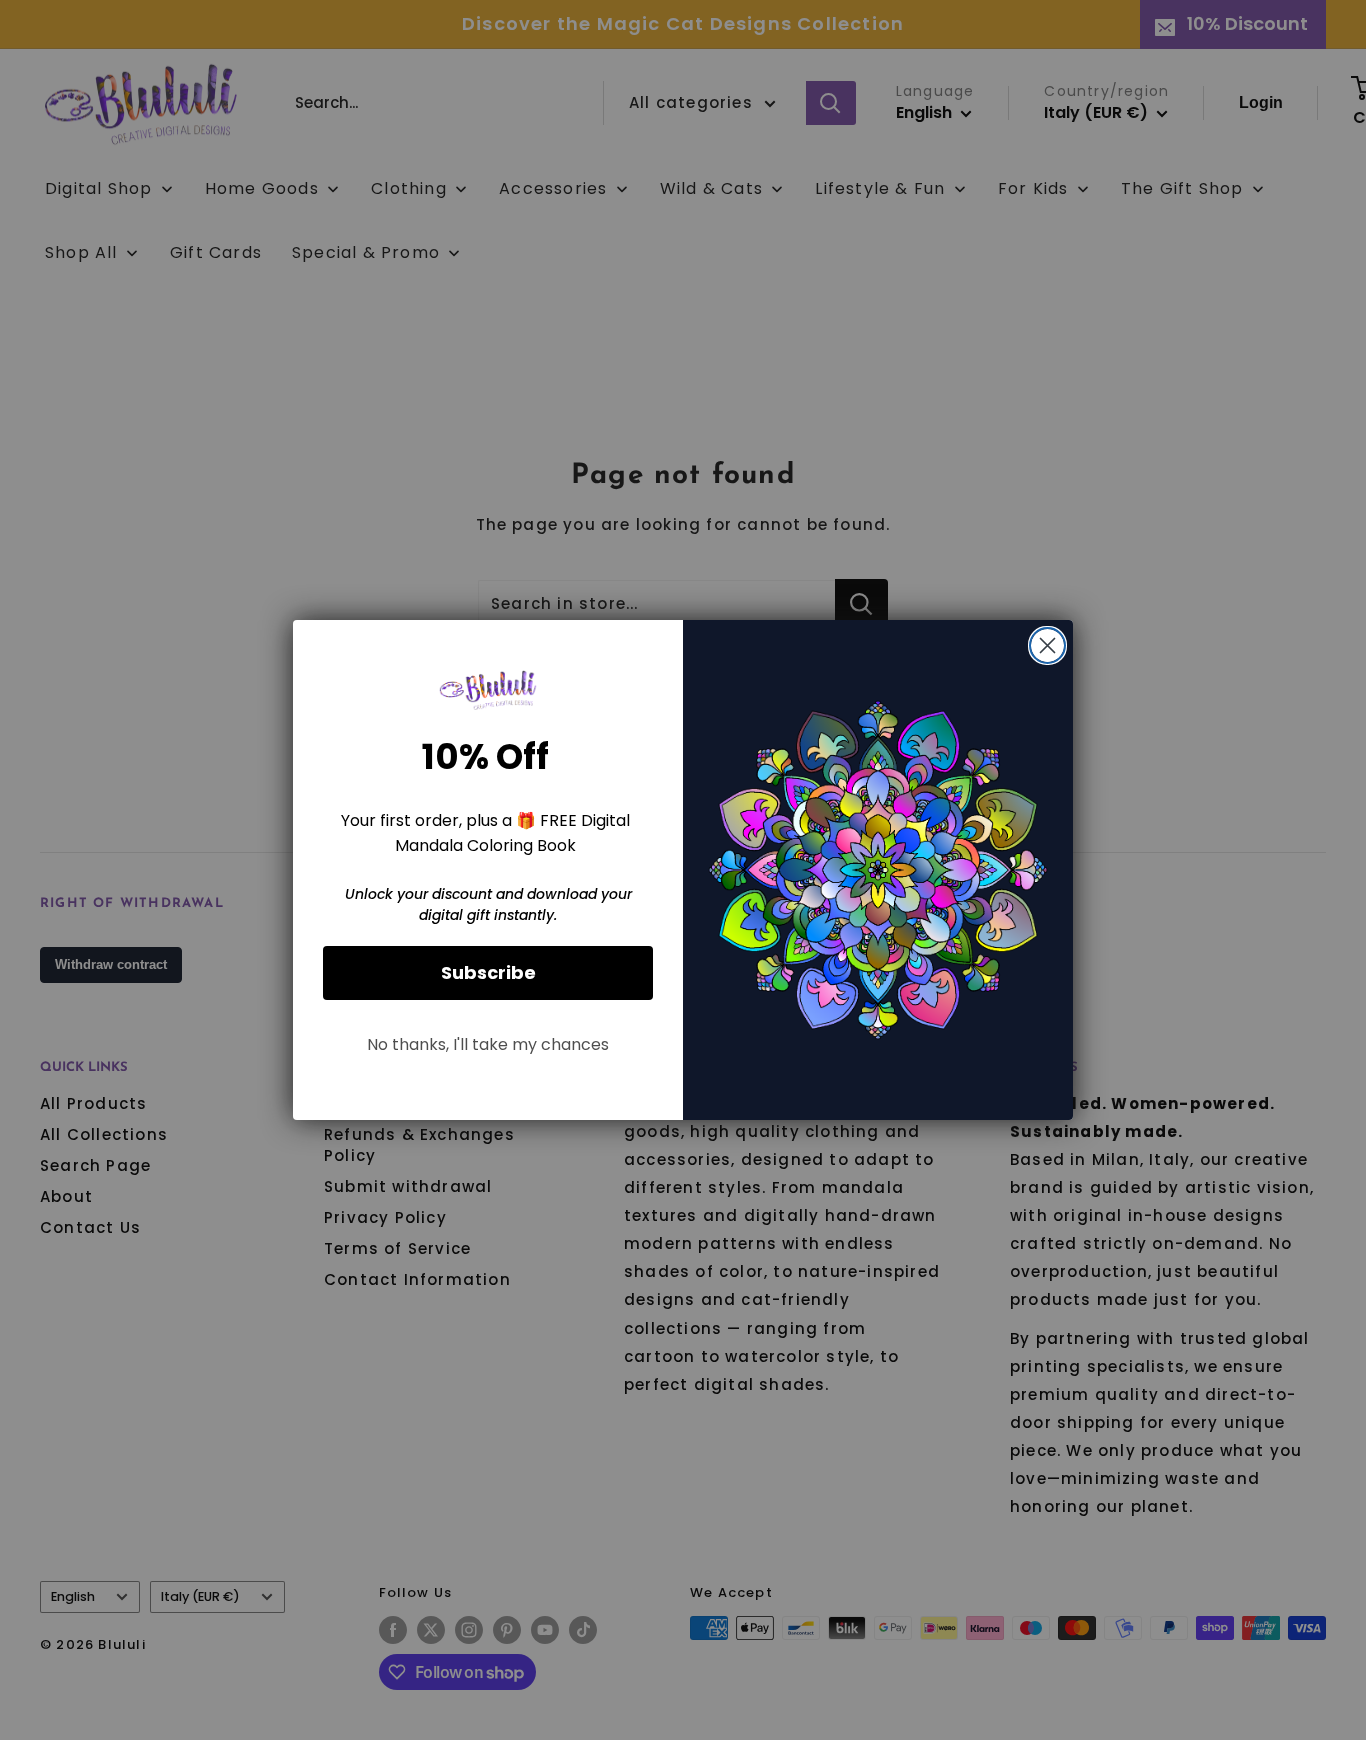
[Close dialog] (1047, 645)
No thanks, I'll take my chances (488, 1044)
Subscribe (488, 972)
